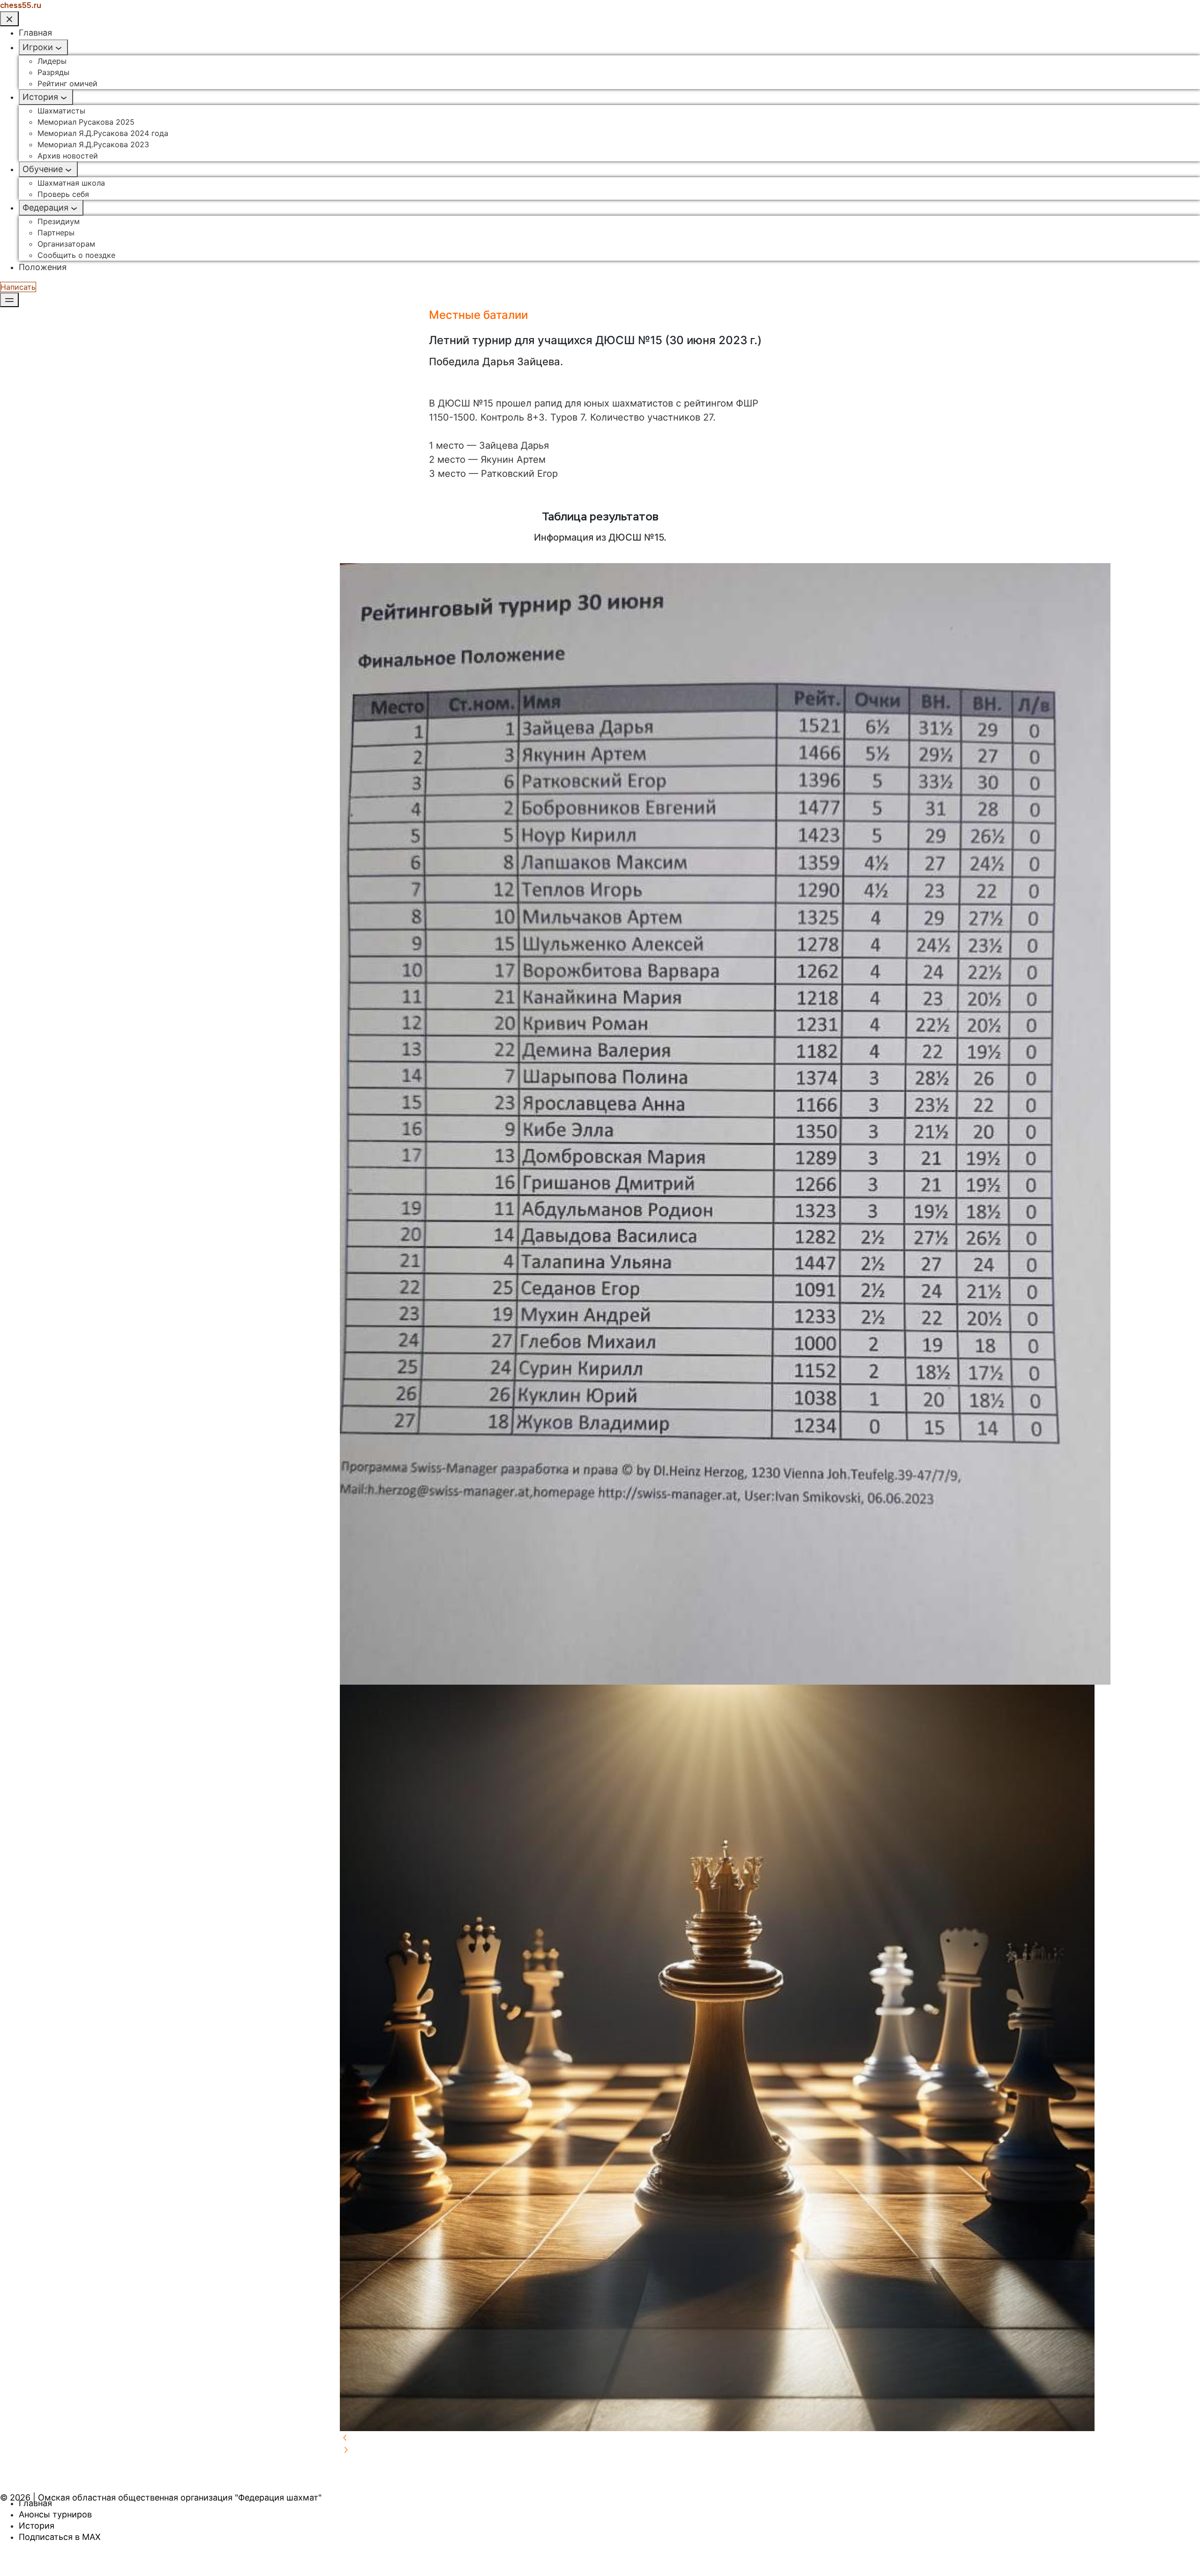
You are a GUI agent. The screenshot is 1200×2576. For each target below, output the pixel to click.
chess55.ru (21, 5)
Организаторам (66, 244)
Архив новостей (68, 156)
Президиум (59, 221)
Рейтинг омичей (67, 83)
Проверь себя (63, 194)
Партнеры (56, 233)
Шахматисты (61, 111)
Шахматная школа (71, 183)
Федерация (45, 207)
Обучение (43, 169)
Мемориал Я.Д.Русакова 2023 (93, 144)
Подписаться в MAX (60, 2537)
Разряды (53, 72)
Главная (35, 33)
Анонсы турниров (55, 2514)
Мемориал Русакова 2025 (86, 122)
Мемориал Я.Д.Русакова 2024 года (103, 133)
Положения (43, 267)
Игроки (38, 47)
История (40, 97)
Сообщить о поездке (76, 255)
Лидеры (52, 61)
